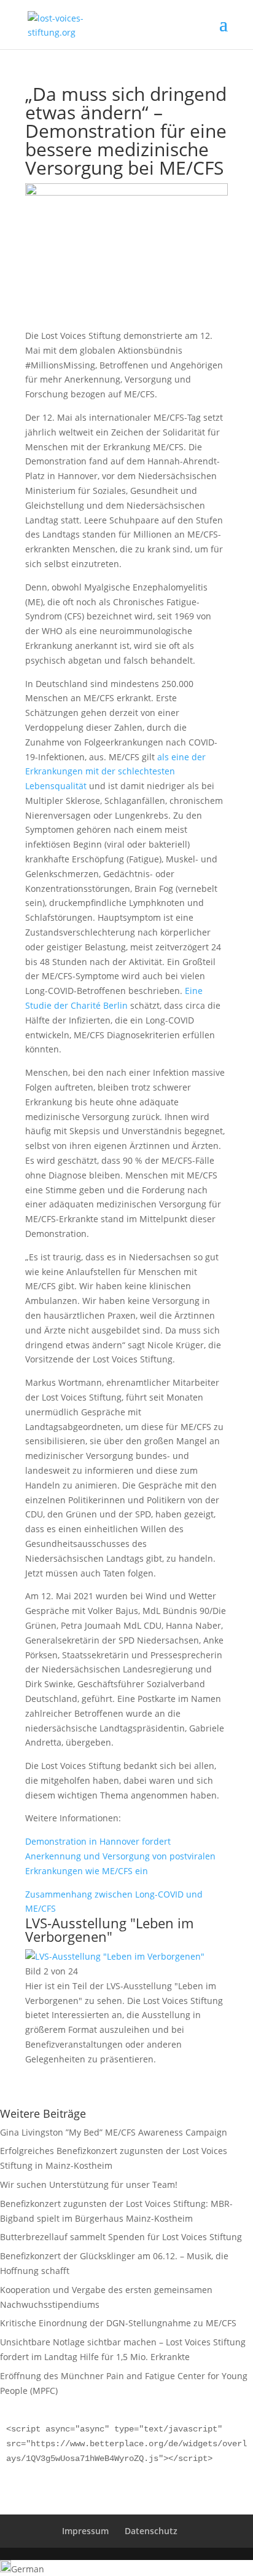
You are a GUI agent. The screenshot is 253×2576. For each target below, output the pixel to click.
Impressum (85, 2531)
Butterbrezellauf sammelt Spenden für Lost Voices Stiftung (121, 2237)
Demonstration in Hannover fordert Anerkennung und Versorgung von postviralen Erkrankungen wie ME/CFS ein (120, 1856)
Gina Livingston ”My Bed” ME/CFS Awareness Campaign (114, 2132)
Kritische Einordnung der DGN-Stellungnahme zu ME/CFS (118, 2323)
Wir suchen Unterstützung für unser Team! (89, 2184)
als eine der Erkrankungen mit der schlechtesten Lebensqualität (115, 772)
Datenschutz (151, 2531)
